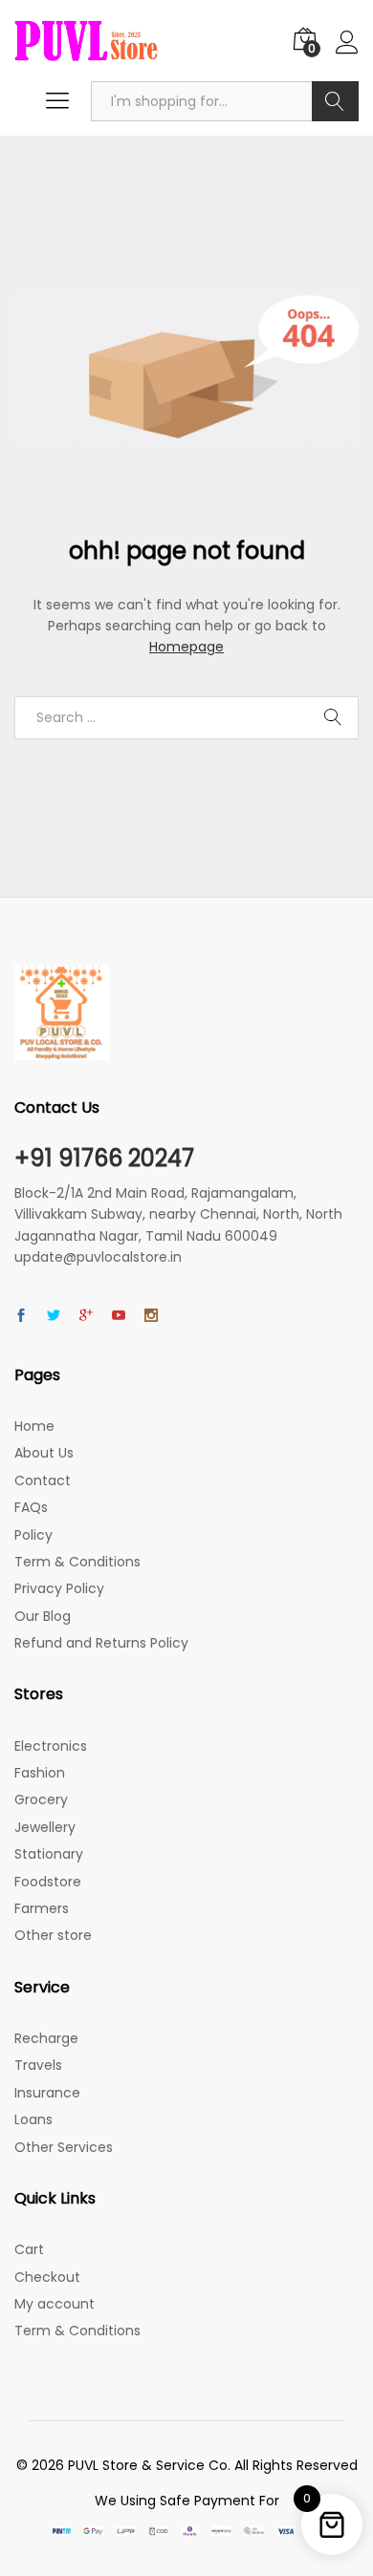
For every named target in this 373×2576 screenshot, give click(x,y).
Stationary (49, 1854)
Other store (53, 1935)
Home (34, 1426)
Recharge (46, 2038)
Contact (43, 1480)
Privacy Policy (59, 1588)
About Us (44, 1453)
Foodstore (48, 1882)
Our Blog (43, 1616)
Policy (33, 1535)
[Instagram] (151, 1316)
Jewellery (45, 1827)
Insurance (47, 2093)
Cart (29, 2249)
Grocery (41, 1799)
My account (55, 2304)
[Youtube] (119, 1316)
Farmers (42, 1908)
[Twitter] (54, 1316)
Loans (33, 2119)
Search (335, 101)
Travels (38, 2065)
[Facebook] (21, 1316)
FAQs (31, 1507)
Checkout (47, 2277)
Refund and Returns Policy (101, 1643)
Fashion (40, 1773)
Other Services (64, 2147)
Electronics (51, 1746)
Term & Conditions (77, 1562)
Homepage (186, 647)
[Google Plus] (86, 1316)
